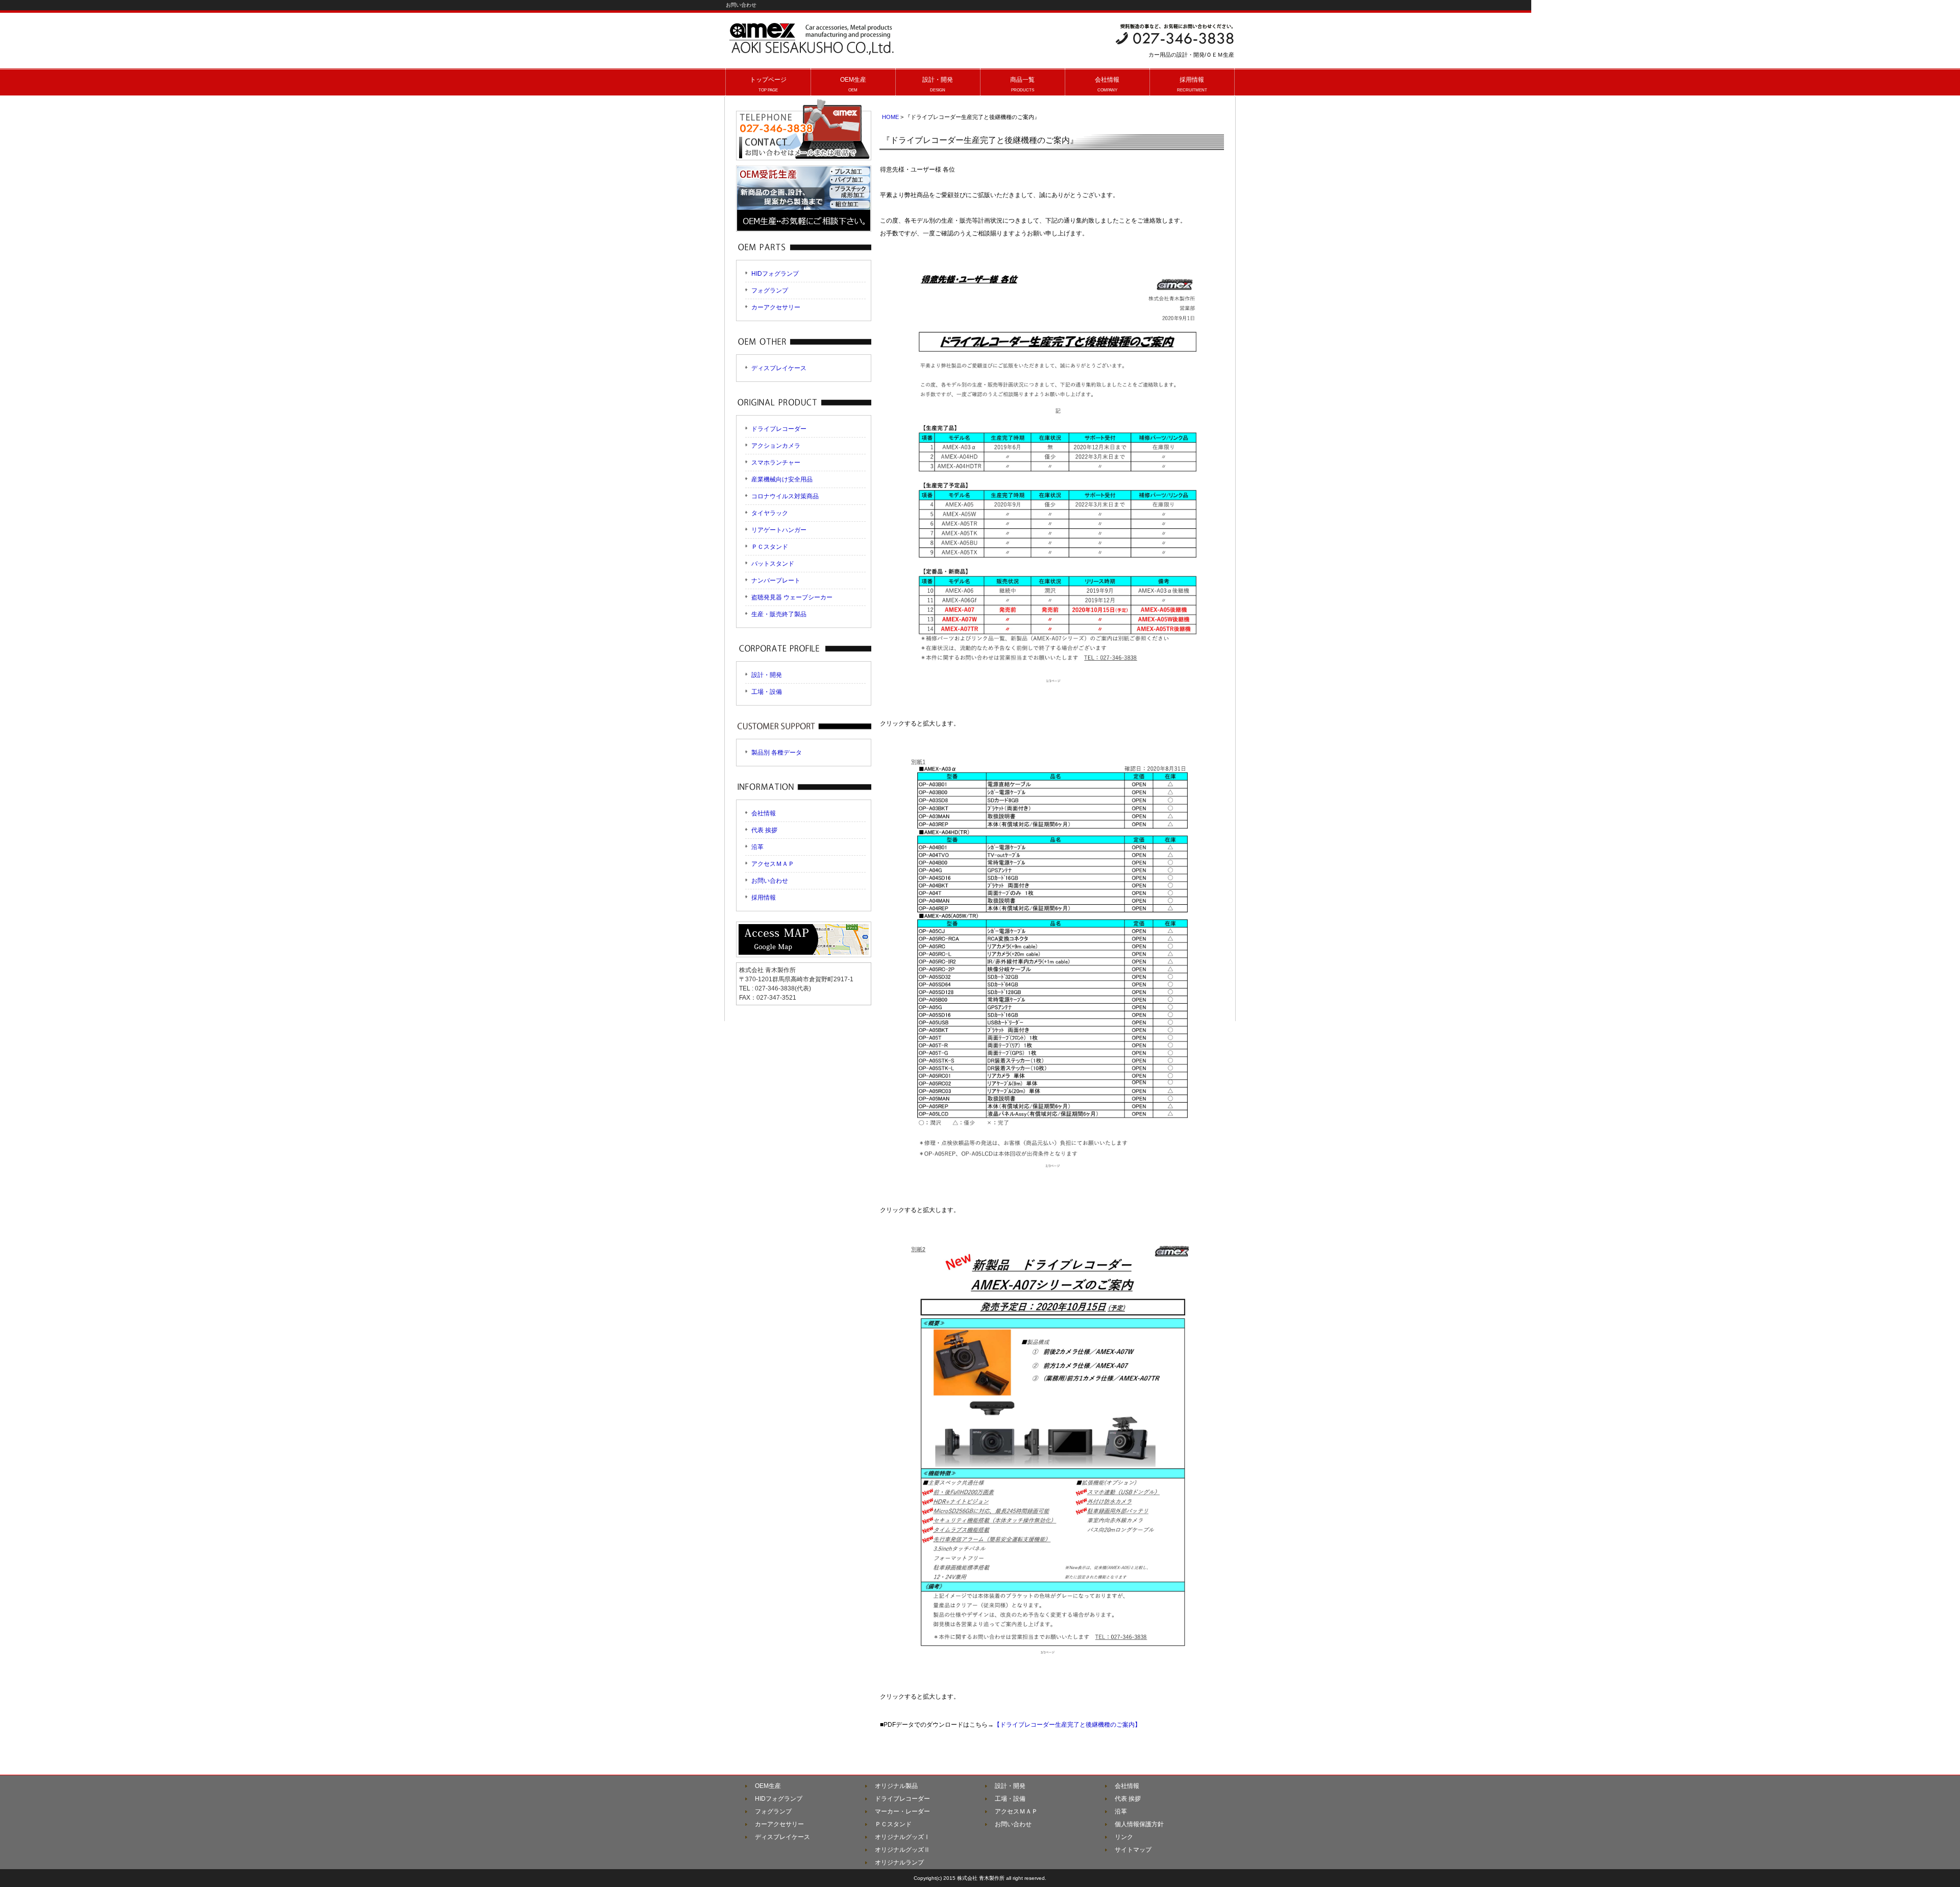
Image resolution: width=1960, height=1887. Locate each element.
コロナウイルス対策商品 (785, 496)
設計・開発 (767, 675)
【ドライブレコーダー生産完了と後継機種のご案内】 (1067, 1725)
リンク (1124, 1837)
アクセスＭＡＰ (773, 864)
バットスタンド (773, 564)
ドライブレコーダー (779, 429)
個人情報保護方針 (1139, 1824)
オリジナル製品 (896, 1786)
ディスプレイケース (779, 368)
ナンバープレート (776, 580)
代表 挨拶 (764, 830)
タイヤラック (770, 513)
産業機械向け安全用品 (782, 479)
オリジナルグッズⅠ (902, 1837)
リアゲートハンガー (779, 530)
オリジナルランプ (899, 1862)
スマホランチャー (776, 463)
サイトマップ (1133, 1850)
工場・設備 (767, 692)
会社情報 (764, 813)
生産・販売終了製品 (779, 614)
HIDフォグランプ (775, 274)
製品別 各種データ (777, 753)
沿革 (757, 847)
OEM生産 (768, 1786)
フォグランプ (770, 291)
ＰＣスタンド (770, 547)
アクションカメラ (776, 446)
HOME (890, 117)
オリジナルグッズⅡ (902, 1850)
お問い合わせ (770, 881)
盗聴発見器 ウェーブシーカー (792, 597)
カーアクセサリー (776, 307)
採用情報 (764, 898)
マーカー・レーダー (902, 1811)
